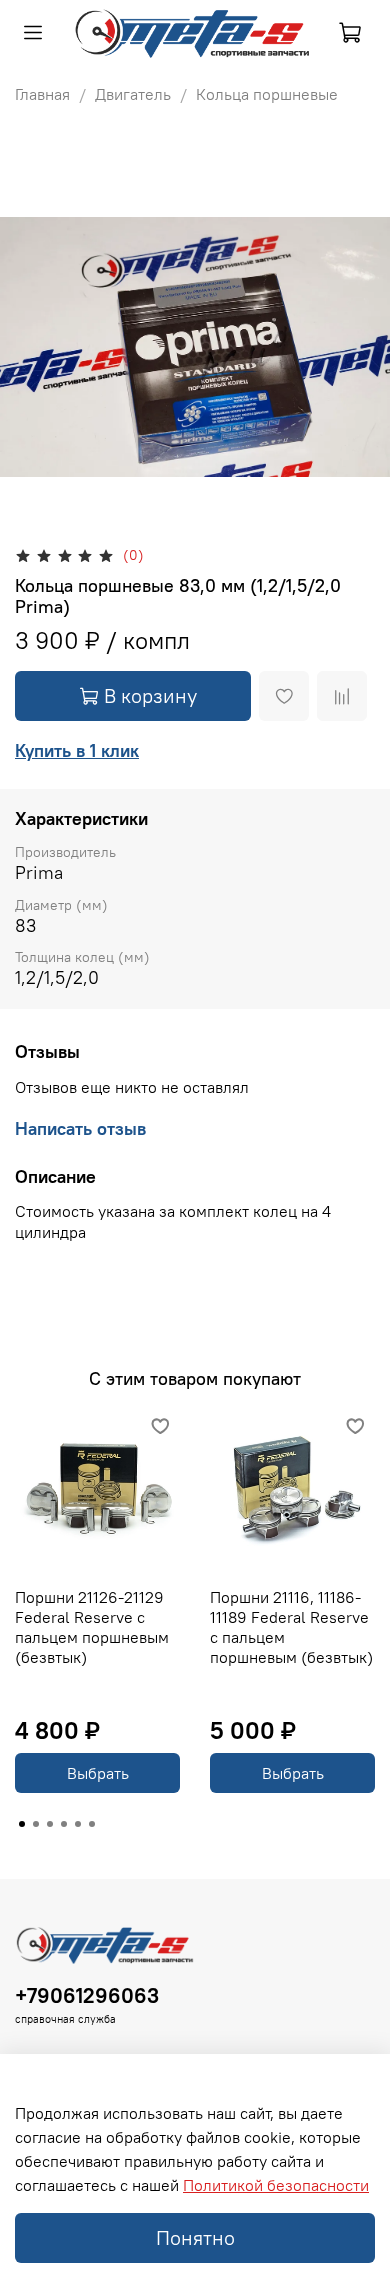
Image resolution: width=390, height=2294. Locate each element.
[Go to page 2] (36, 1824)
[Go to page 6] (92, 1824)
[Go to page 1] (22, 1824)
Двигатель (133, 94)
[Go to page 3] (50, 1824)
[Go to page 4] (64, 1824)
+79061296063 (87, 1995)
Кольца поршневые (267, 94)
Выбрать (98, 1773)
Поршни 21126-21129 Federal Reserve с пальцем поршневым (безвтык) (92, 1627)
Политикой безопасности (276, 2185)
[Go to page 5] (78, 1824)
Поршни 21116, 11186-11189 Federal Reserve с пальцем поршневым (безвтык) (291, 1627)
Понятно (195, 2237)
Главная (42, 94)
